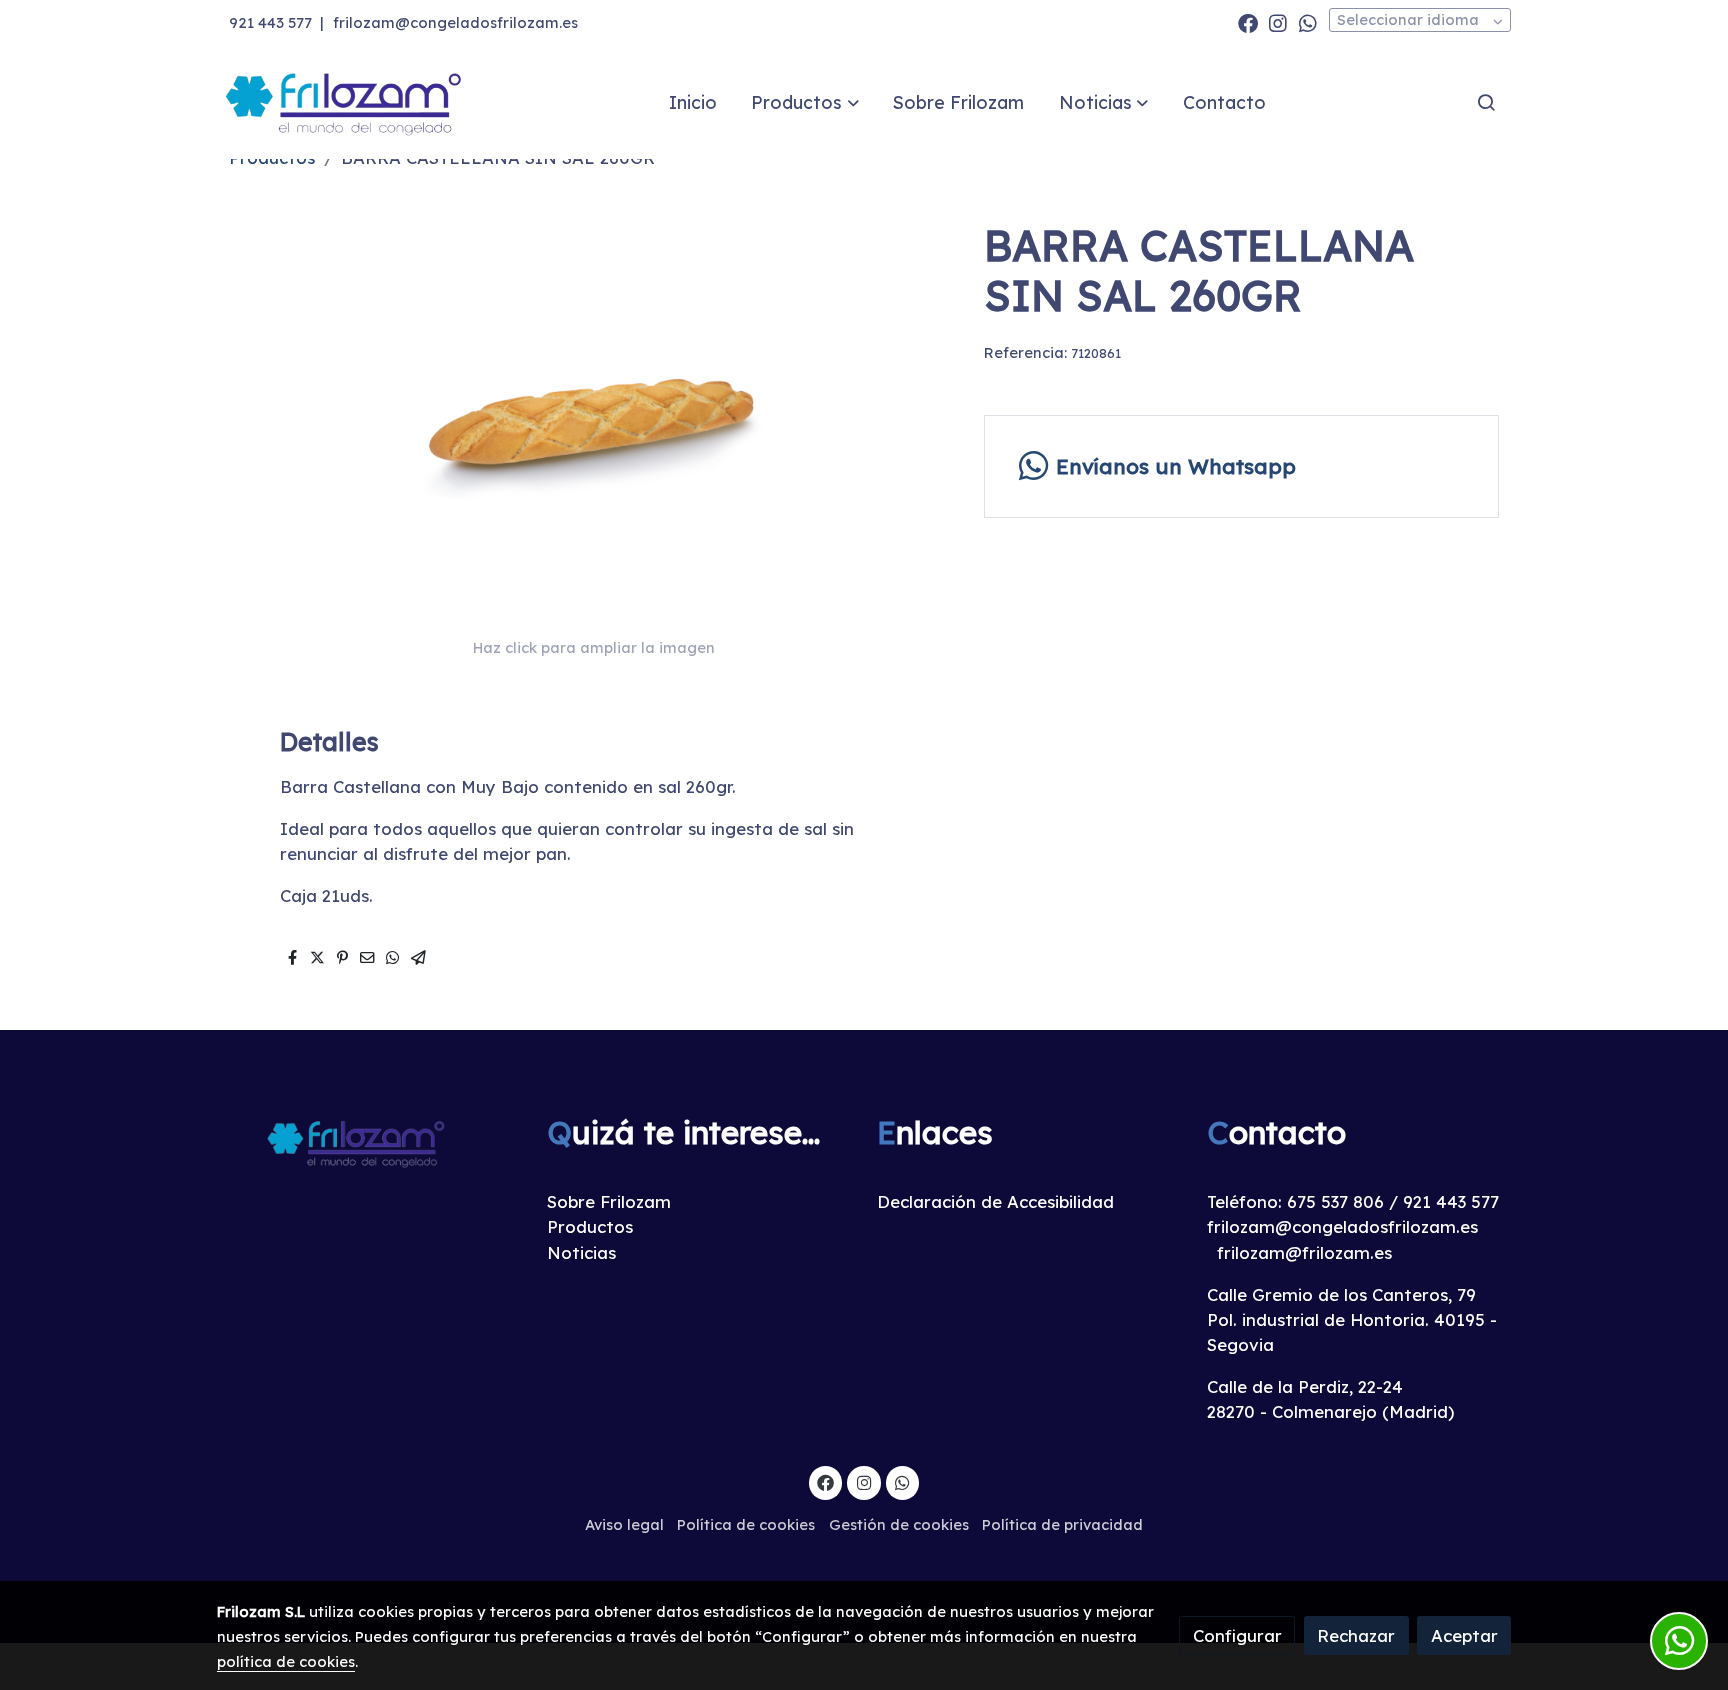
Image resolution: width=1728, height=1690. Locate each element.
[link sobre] (369, 1142)
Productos (590, 1226)
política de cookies (286, 1661)
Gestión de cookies (899, 1524)
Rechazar (1356, 1635)
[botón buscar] (1486, 102)
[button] (805, 102)
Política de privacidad (1062, 1524)
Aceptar (1464, 1635)
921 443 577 (270, 22)
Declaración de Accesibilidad (995, 1201)
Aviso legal (624, 1524)
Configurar (1237, 1635)
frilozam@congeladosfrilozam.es (455, 22)
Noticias (581, 1252)
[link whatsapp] (1308, 22)
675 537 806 (1335, 1201)
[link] (345, 102)
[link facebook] (1248, 22)
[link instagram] (1278, 22)
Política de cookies (746, 1524)
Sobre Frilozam (609, 1201)
